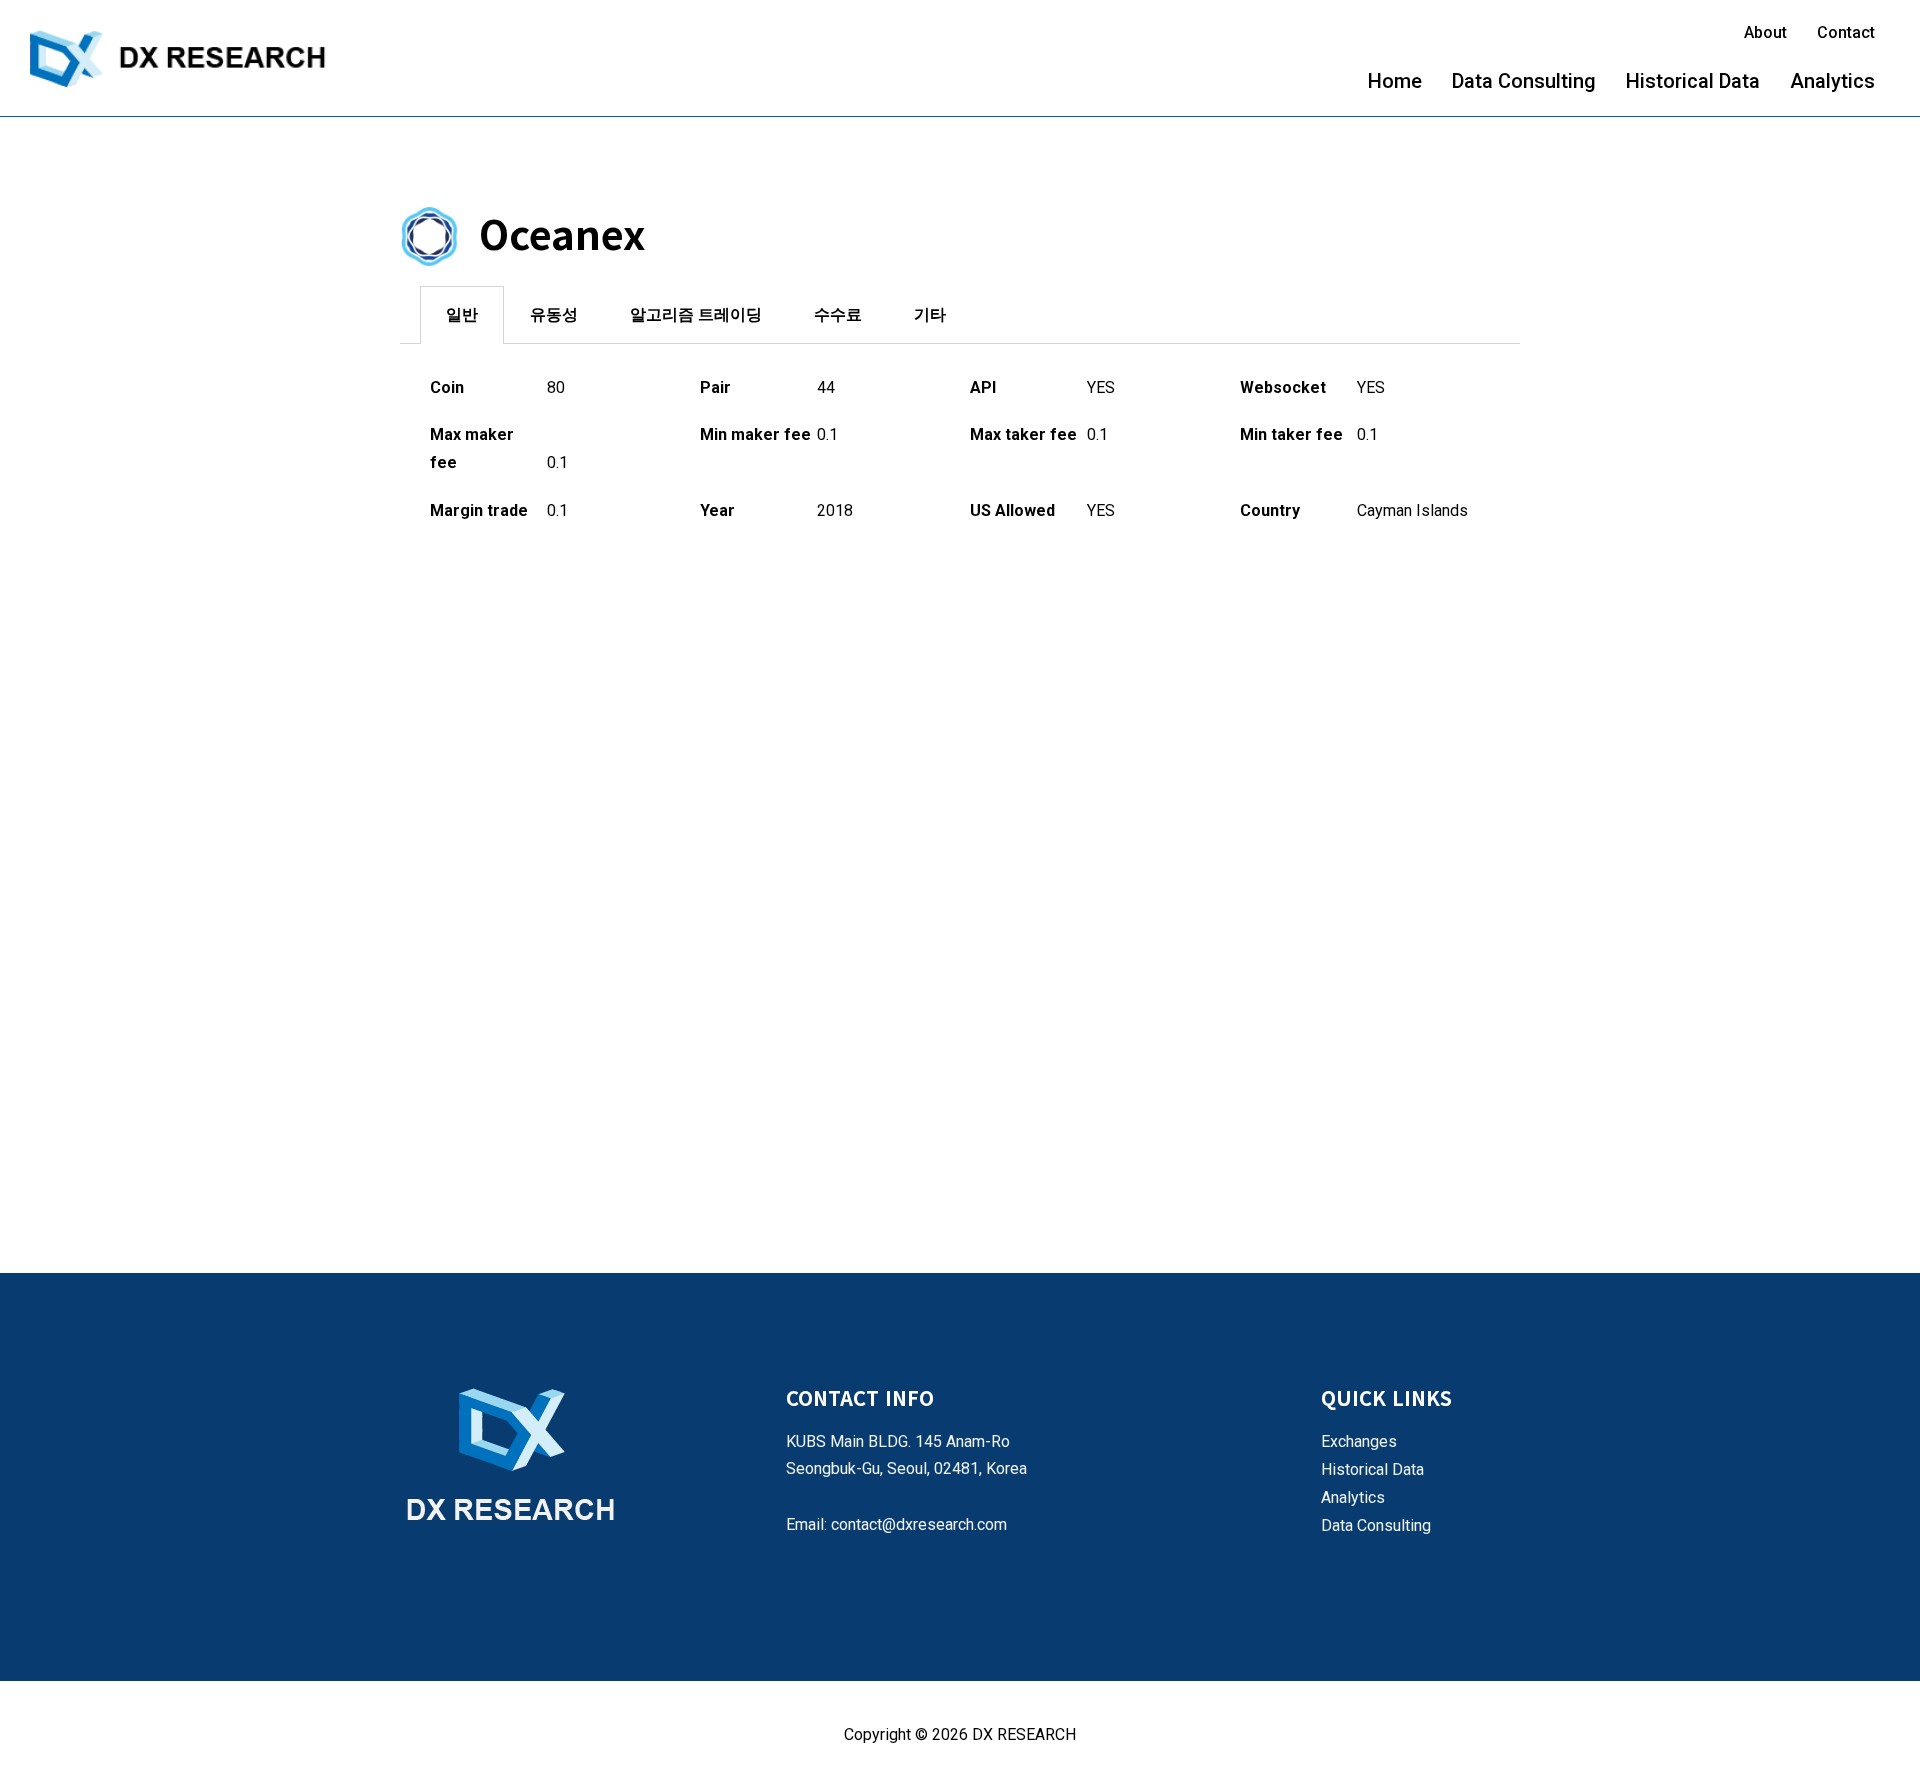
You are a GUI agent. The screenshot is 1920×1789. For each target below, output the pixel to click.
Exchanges (1359, 1441)
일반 (462, 314)
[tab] (462, 315)
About (1765, 32)
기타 (930, 314)
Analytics (1832, 81)
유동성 (554, 314)
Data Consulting (1524, 81)
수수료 (838, 314)
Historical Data (1693, 81)
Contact (1846, 32)
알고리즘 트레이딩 (696, 314)
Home (1395, 81)
